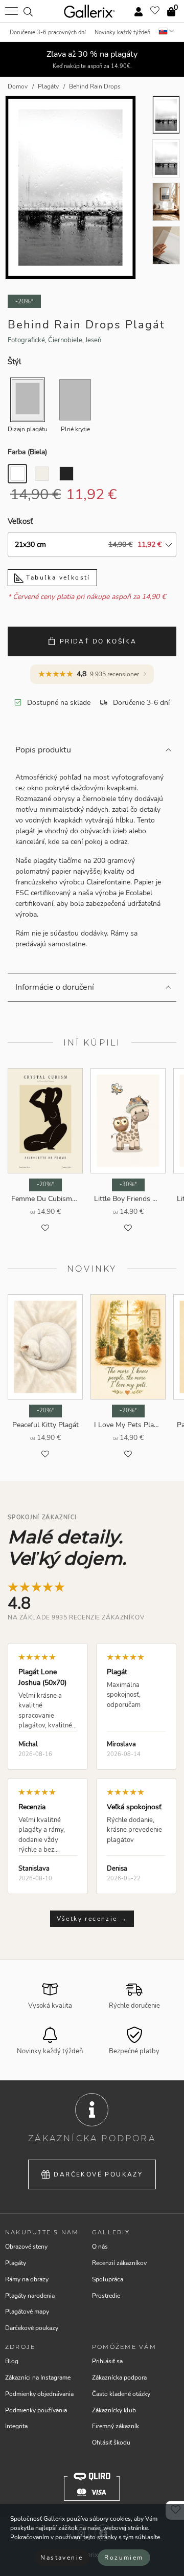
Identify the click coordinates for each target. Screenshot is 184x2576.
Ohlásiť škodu (111, 2442)
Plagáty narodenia (30, 2296)
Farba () (27, 452)
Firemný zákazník (116, 2426)
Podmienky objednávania (39, 2394)
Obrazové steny (26, 2247)
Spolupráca (108, 2279)
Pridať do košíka (98, 641)
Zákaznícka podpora (119, 2378)
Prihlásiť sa (107, 2361)
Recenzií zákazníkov (119, 2263)
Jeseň (93, 340)
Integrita (16, 2426)
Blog (12, 2361)
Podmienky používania (36, 2410)
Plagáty (16, 2263)
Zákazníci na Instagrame (38, 2378)
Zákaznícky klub (114, 2410)
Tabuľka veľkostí (57, 578)
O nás (100, 2247)
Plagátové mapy (27, 2312)
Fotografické (26, 340)
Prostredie (106, 2296)
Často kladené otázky (121, 2394)
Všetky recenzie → (92, 1919)
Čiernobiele (65, 340)
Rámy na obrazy (27, 2279)
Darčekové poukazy (98, 2174)
